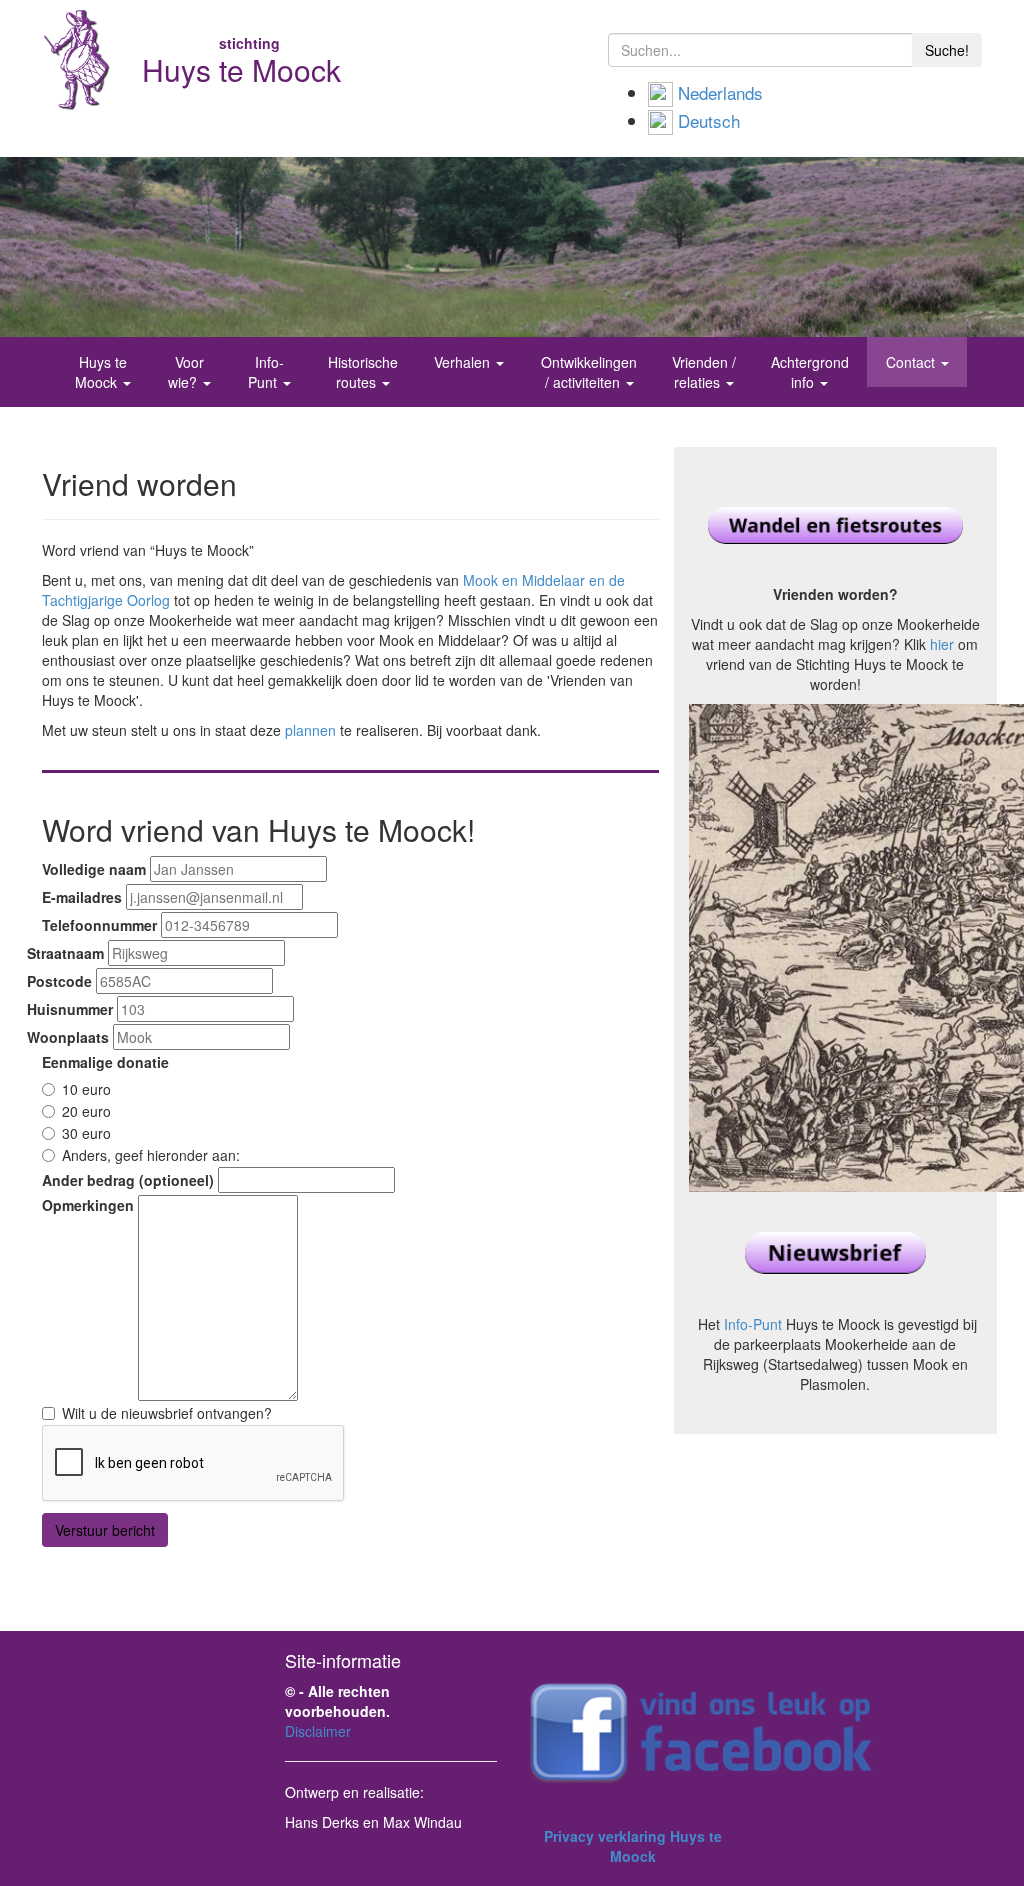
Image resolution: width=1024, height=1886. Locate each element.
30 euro (86, 1133)
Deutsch (709, 120)
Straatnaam (65, 953)
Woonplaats (68, 1037)
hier (942, 644)
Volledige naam (94, 869)
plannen (310, 730)
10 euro (86, 1089)
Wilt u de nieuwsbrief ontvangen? (167, 1413)
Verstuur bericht (105, 1530)
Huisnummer (70, 1009)
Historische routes (363, 372)
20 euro (86, 1111)
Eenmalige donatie (105, 1062)
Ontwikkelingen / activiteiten (589, 372)
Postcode (59, 981)
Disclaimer (318, 1731)
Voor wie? (186, 372)
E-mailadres (82, 897)
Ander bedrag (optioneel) (128, 1180)
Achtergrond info (810, 372)
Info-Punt (266, 372)
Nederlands (720, 92)
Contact (912, 362)
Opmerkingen (88, 1205)
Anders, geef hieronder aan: (151, 1155)
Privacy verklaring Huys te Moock (633, 1846)
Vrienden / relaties (704, 372)
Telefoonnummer (99, 925)
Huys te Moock (101, 372)
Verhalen (464, 362)
